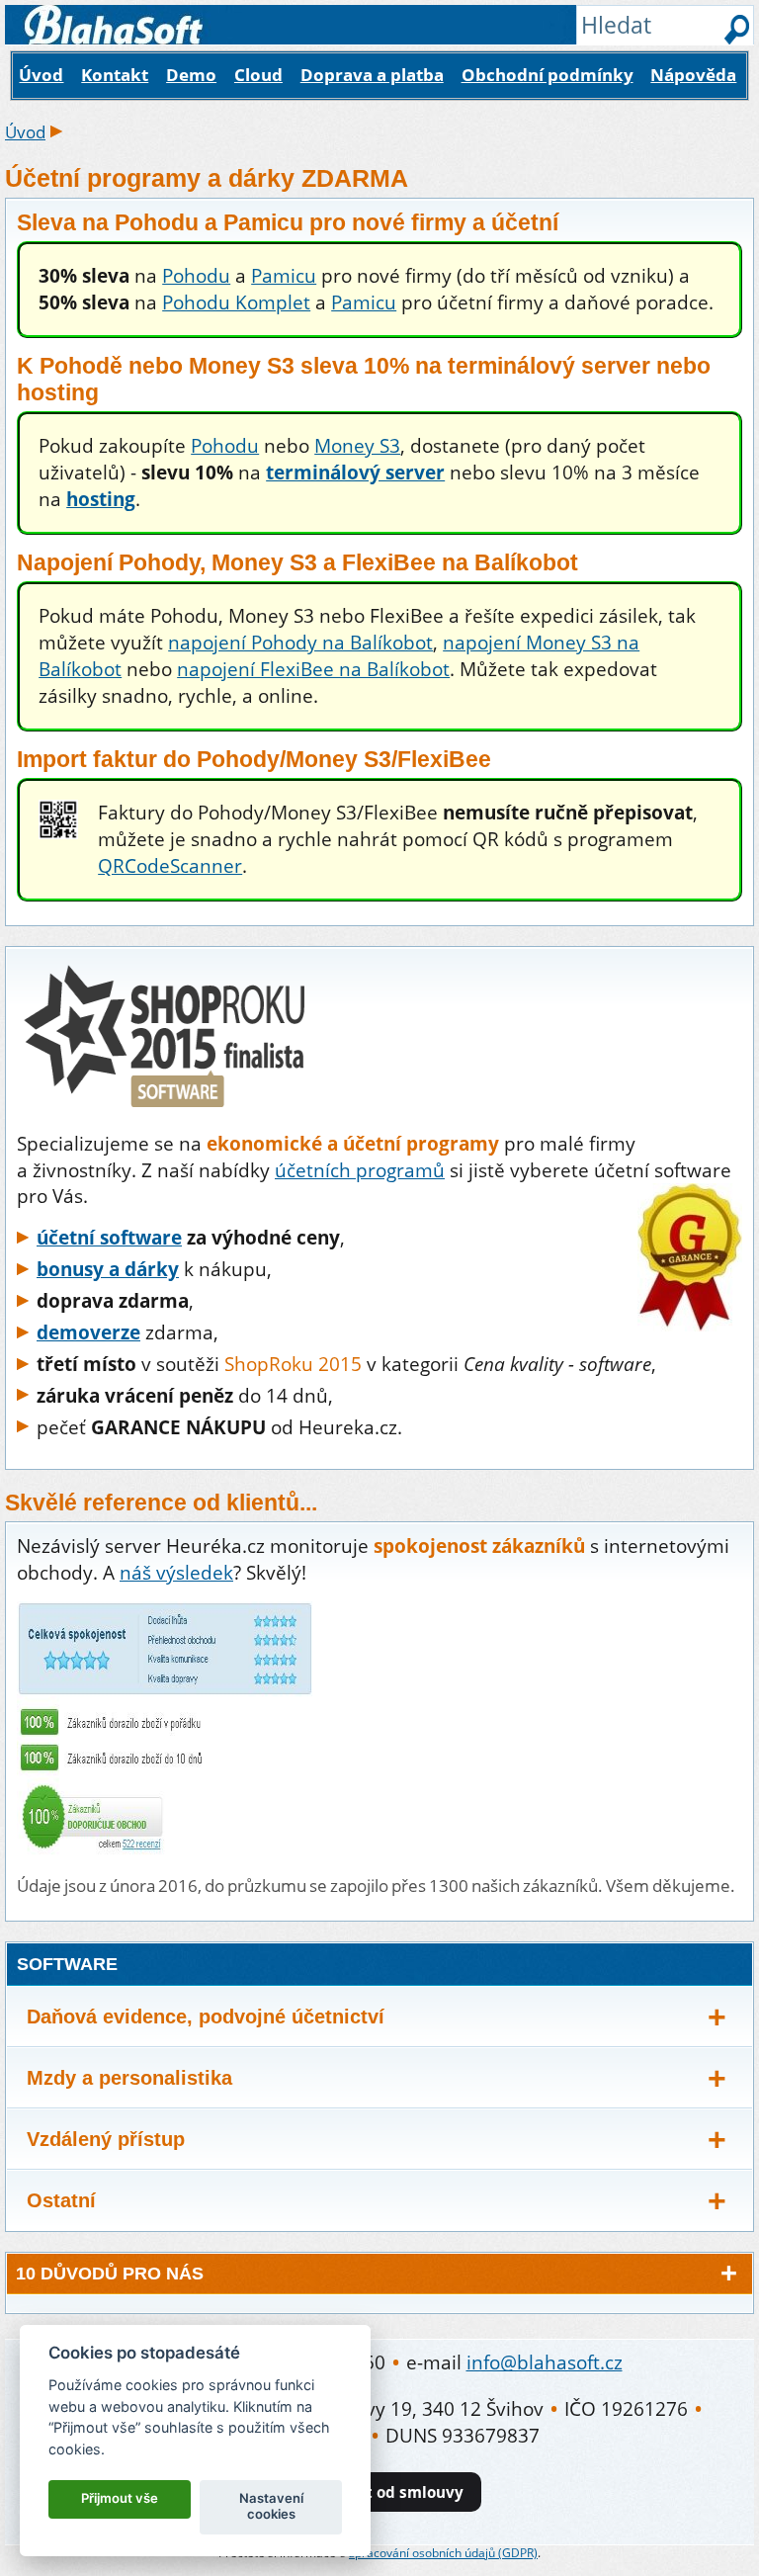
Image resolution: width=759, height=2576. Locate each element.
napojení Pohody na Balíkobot (300, 642)
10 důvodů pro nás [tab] (110, 2273)
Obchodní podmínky (548, 75)
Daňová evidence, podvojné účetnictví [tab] (206, 2017)
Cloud (258, 75)
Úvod (41, 75)
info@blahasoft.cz (545, 2362)
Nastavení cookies (271, 2506)
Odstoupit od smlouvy (379, 2492)
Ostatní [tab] (61, 2200)
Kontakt (115, 75)
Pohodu (196, 275)
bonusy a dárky (108, 1269)
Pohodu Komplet (236, 302)
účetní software (109, 1237)
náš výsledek (176, 1572)
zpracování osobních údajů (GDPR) (443, 2553)
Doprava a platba (372, 75)
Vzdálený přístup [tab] (106, 2139)
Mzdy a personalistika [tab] (129, 2078)
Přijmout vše (120, 2498)
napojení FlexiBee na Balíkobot (313, 669)
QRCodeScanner (170, 865)
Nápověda (693, 75)
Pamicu (284, 275)
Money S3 (357, 445)
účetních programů (360, 1170)
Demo (191, 75)
